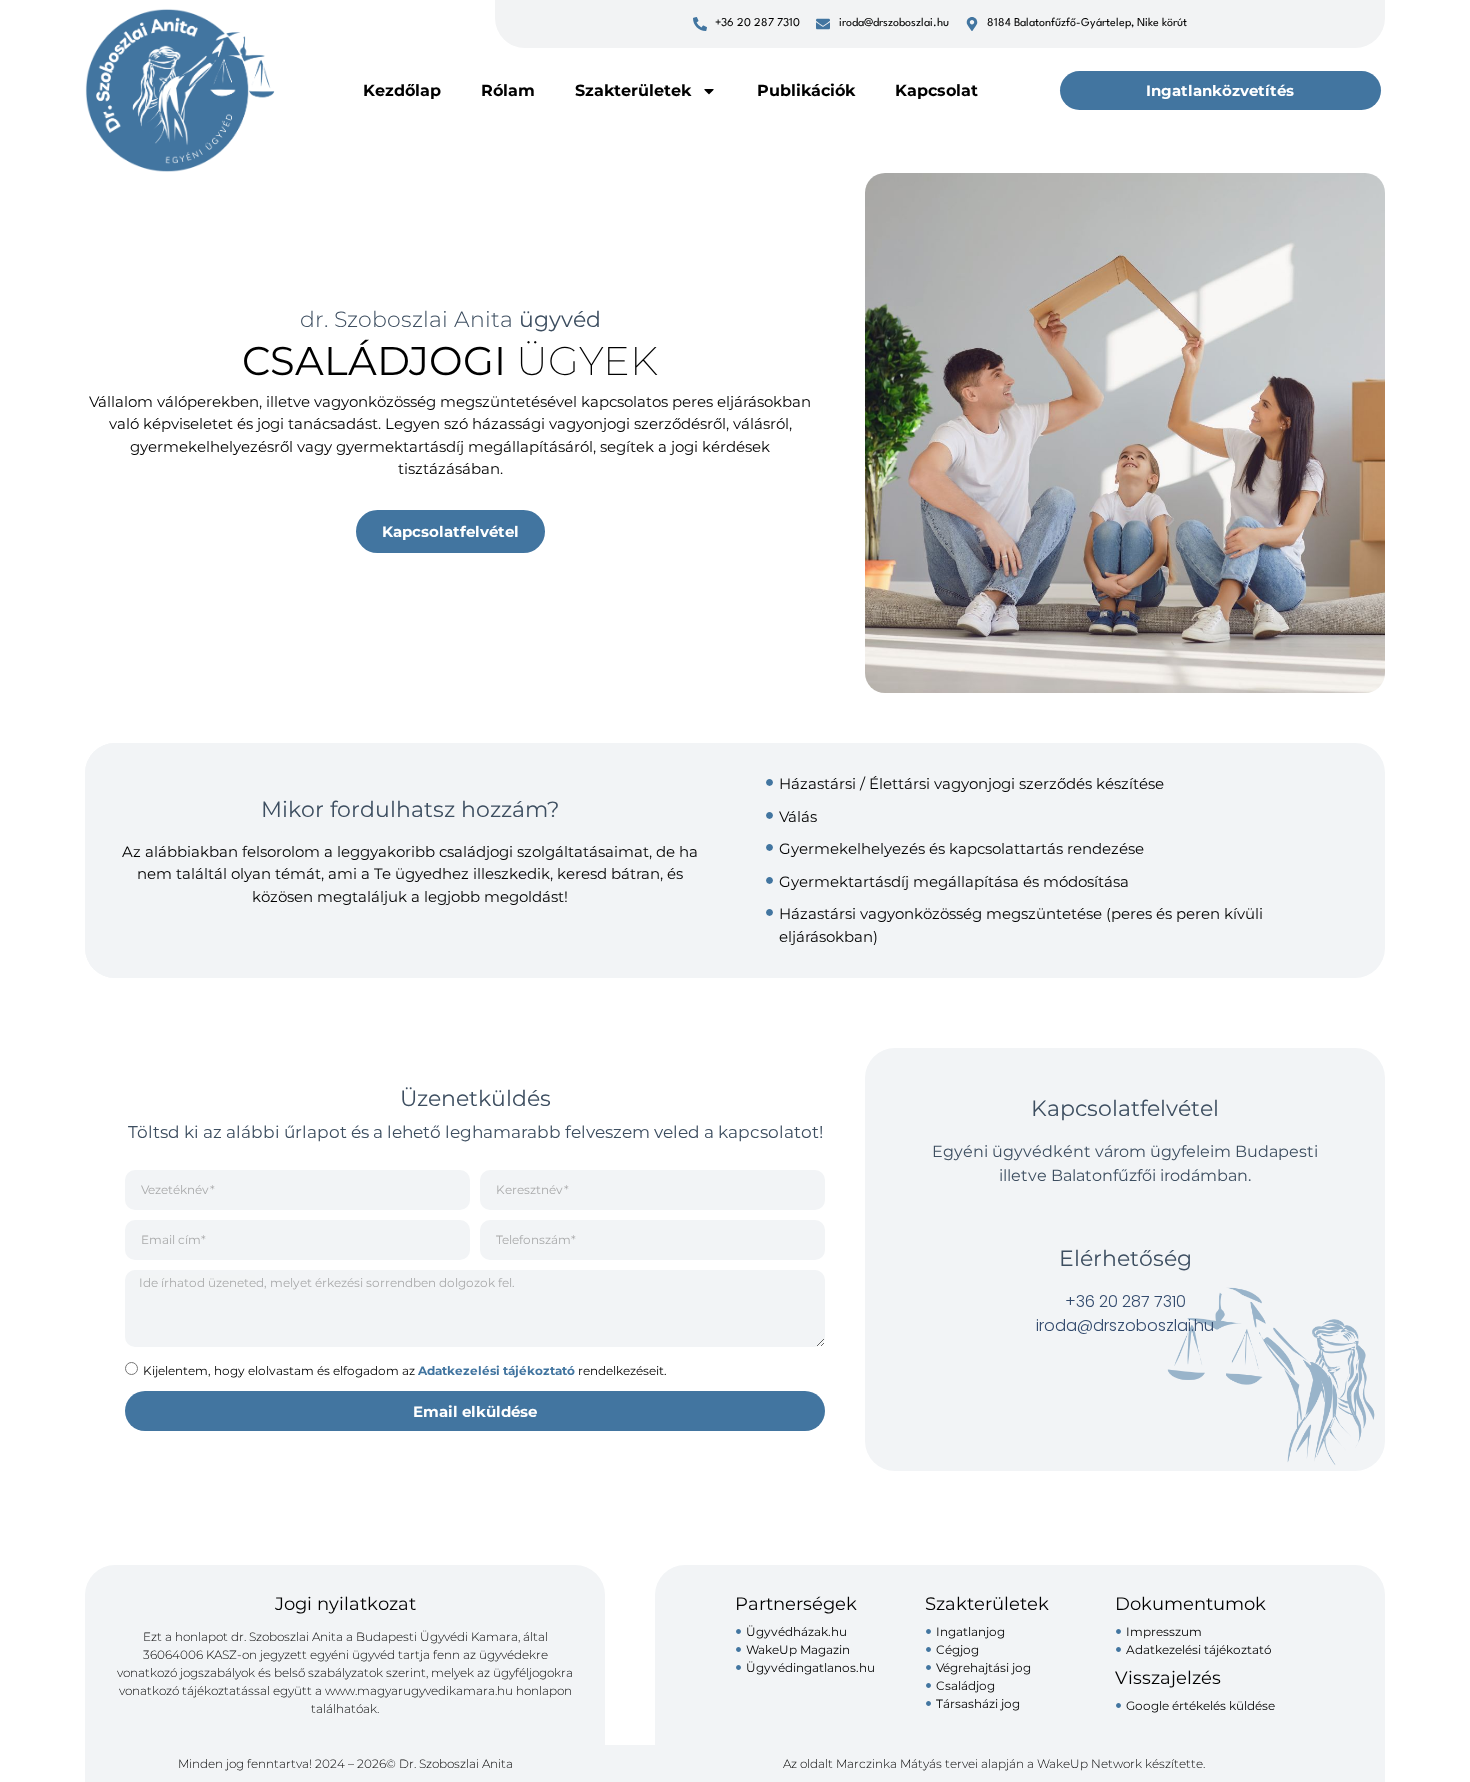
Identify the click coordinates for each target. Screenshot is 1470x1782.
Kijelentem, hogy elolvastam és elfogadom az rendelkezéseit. (405, 1370)
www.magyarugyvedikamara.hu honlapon (448, 1690)
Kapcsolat (936, 90)
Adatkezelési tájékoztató (496, 1370)
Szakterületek (633, 90)
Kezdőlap (402, 90)
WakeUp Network (1089, 1763)
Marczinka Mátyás (889, 1763)
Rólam (508, 90)
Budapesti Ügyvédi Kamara (437, 1636)
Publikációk (806, 90)
